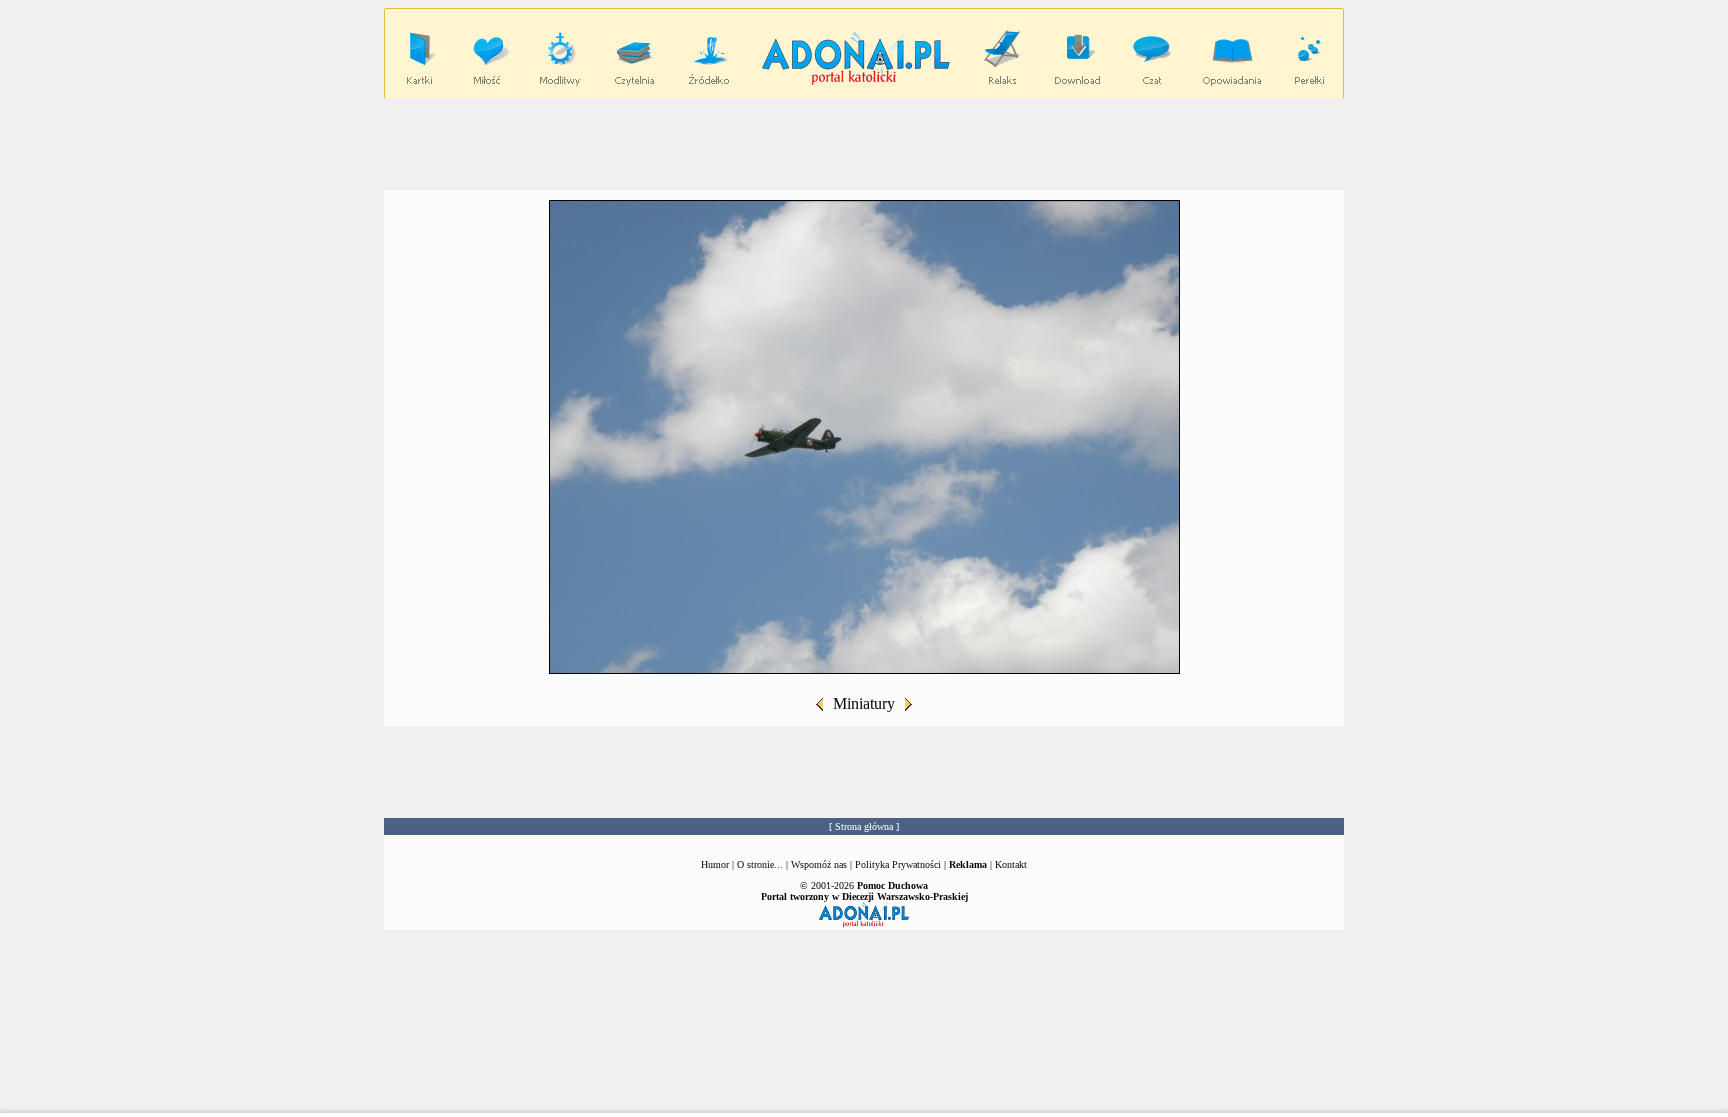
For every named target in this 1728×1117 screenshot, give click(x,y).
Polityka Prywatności (898, 864)
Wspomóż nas (820, 864)
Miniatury (864, 703)
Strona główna (864, 826)
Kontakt (1011, 864)
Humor (715, 864)
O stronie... (760, 864)
